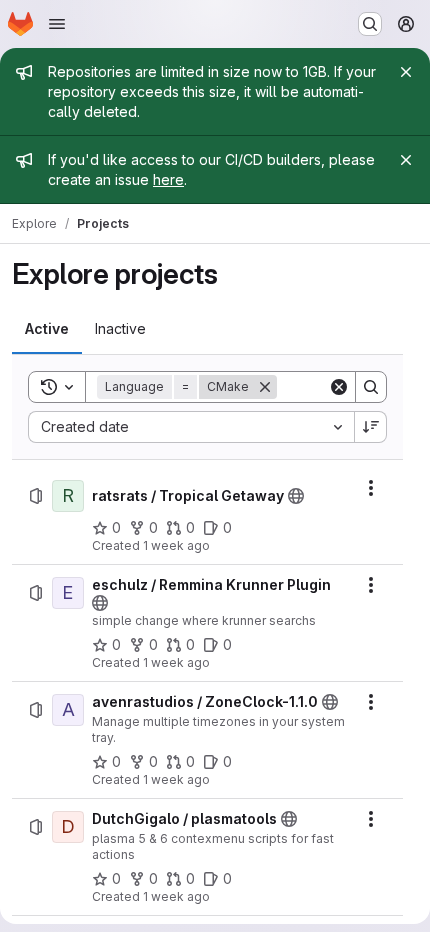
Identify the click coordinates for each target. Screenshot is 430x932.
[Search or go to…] (370, 24)
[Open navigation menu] (57, 24)
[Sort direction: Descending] (371, 427)
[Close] (406, 72)
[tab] (47, 329)
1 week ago (176, 545)
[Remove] (265, 387)
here (168, 179)
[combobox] (191, 427)
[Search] (371, 387)
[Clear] (339, 387)
